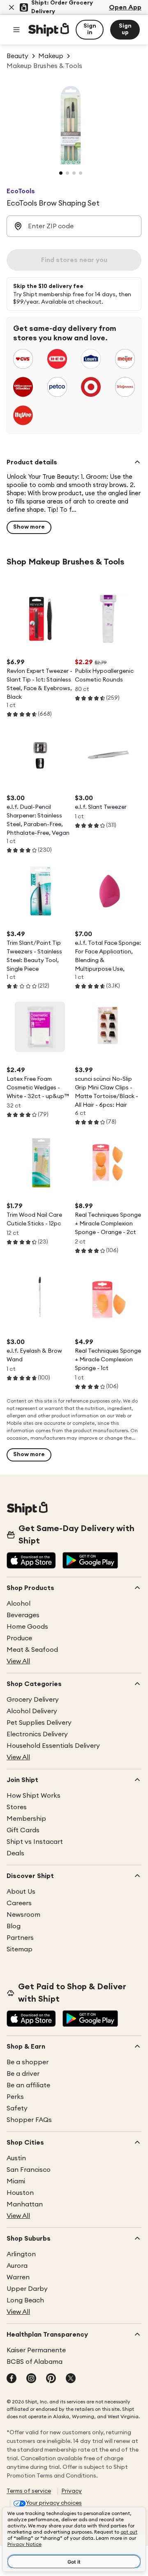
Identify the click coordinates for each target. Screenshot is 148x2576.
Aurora (17, 2266)
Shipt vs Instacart (35, 1842)
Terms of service (29, 2491)
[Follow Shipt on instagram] (31, 2379)
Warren (18, 2277)
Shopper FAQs (29, 2120)
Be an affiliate (28, 2085)
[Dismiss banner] (12, 7)
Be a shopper (28, 2062)
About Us (21, 1892)
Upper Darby (27, 2289)
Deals (15, 1853)
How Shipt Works (34, 1796)
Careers (19, 1903)
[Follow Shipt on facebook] (12, 2379)
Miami (16, 2181)
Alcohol (18, 1604)
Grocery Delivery (33, 1700)
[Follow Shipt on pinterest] (51, 2379)
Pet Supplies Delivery (39, 1723)
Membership (26, 1819)
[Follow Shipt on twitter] (71, 2379)
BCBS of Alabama (35, 2362)
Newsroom (23, 1915)
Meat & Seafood (32, 1650)
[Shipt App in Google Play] (90, 1561)
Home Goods (27, 1627)
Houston (20, 2193)
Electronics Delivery (37, 1734)
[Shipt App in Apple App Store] (31, 1561)
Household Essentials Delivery (53, 1746)
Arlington (21, 2254)
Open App (125, 7)
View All (18, 1661)
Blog (14, 1926)
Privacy (72, 2491)
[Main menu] (16, 30)
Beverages (23, 1615)
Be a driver (23, 2074)
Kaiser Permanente (36, 2350)
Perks (15, 2097)
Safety (17, 2108)
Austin (16, 2158)
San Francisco (29, 2170)
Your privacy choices (54, 2503)
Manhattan (25, 2204)
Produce (19, 1638)
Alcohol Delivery (32, 1711)
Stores (17, 1807)
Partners (20, 1938)
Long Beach (25, 2300)
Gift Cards (23, 1830)
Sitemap (20, 1949)
